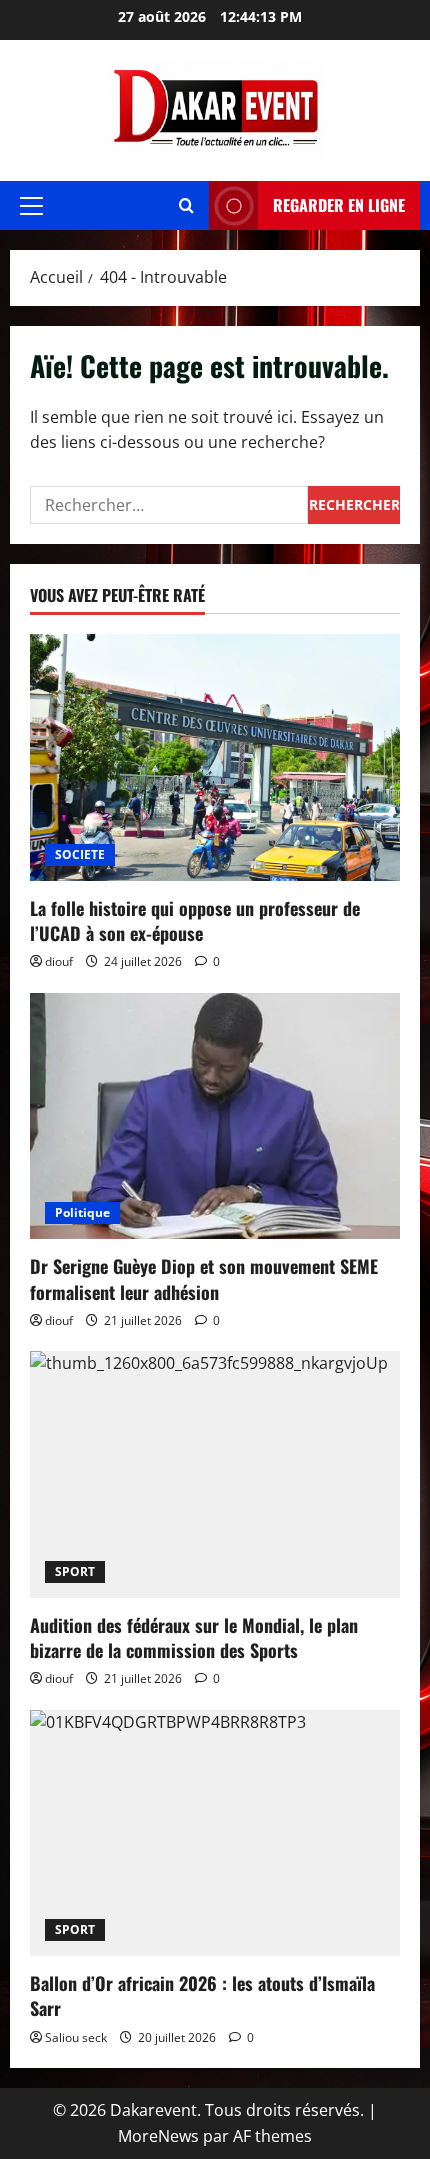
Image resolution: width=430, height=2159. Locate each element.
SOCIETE (80, 854)
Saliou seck (76, 2037)
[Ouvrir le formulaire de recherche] (186, 205)
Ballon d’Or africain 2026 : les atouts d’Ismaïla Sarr (202, 1995)
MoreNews (158, 2136)
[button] (31, 206)
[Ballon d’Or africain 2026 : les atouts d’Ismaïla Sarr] (215, 1833)
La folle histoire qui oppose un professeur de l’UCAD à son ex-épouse (195, 920)
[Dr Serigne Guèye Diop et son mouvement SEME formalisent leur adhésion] (215, 1116)
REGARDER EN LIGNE (339, 205)
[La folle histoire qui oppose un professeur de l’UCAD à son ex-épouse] (215, 757)
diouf (59, 961)
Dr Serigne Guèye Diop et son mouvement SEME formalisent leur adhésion (204, 1278)
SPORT (75, 1571)
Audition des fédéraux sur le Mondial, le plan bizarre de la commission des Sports (194, 1637)
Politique (82, 1212)
